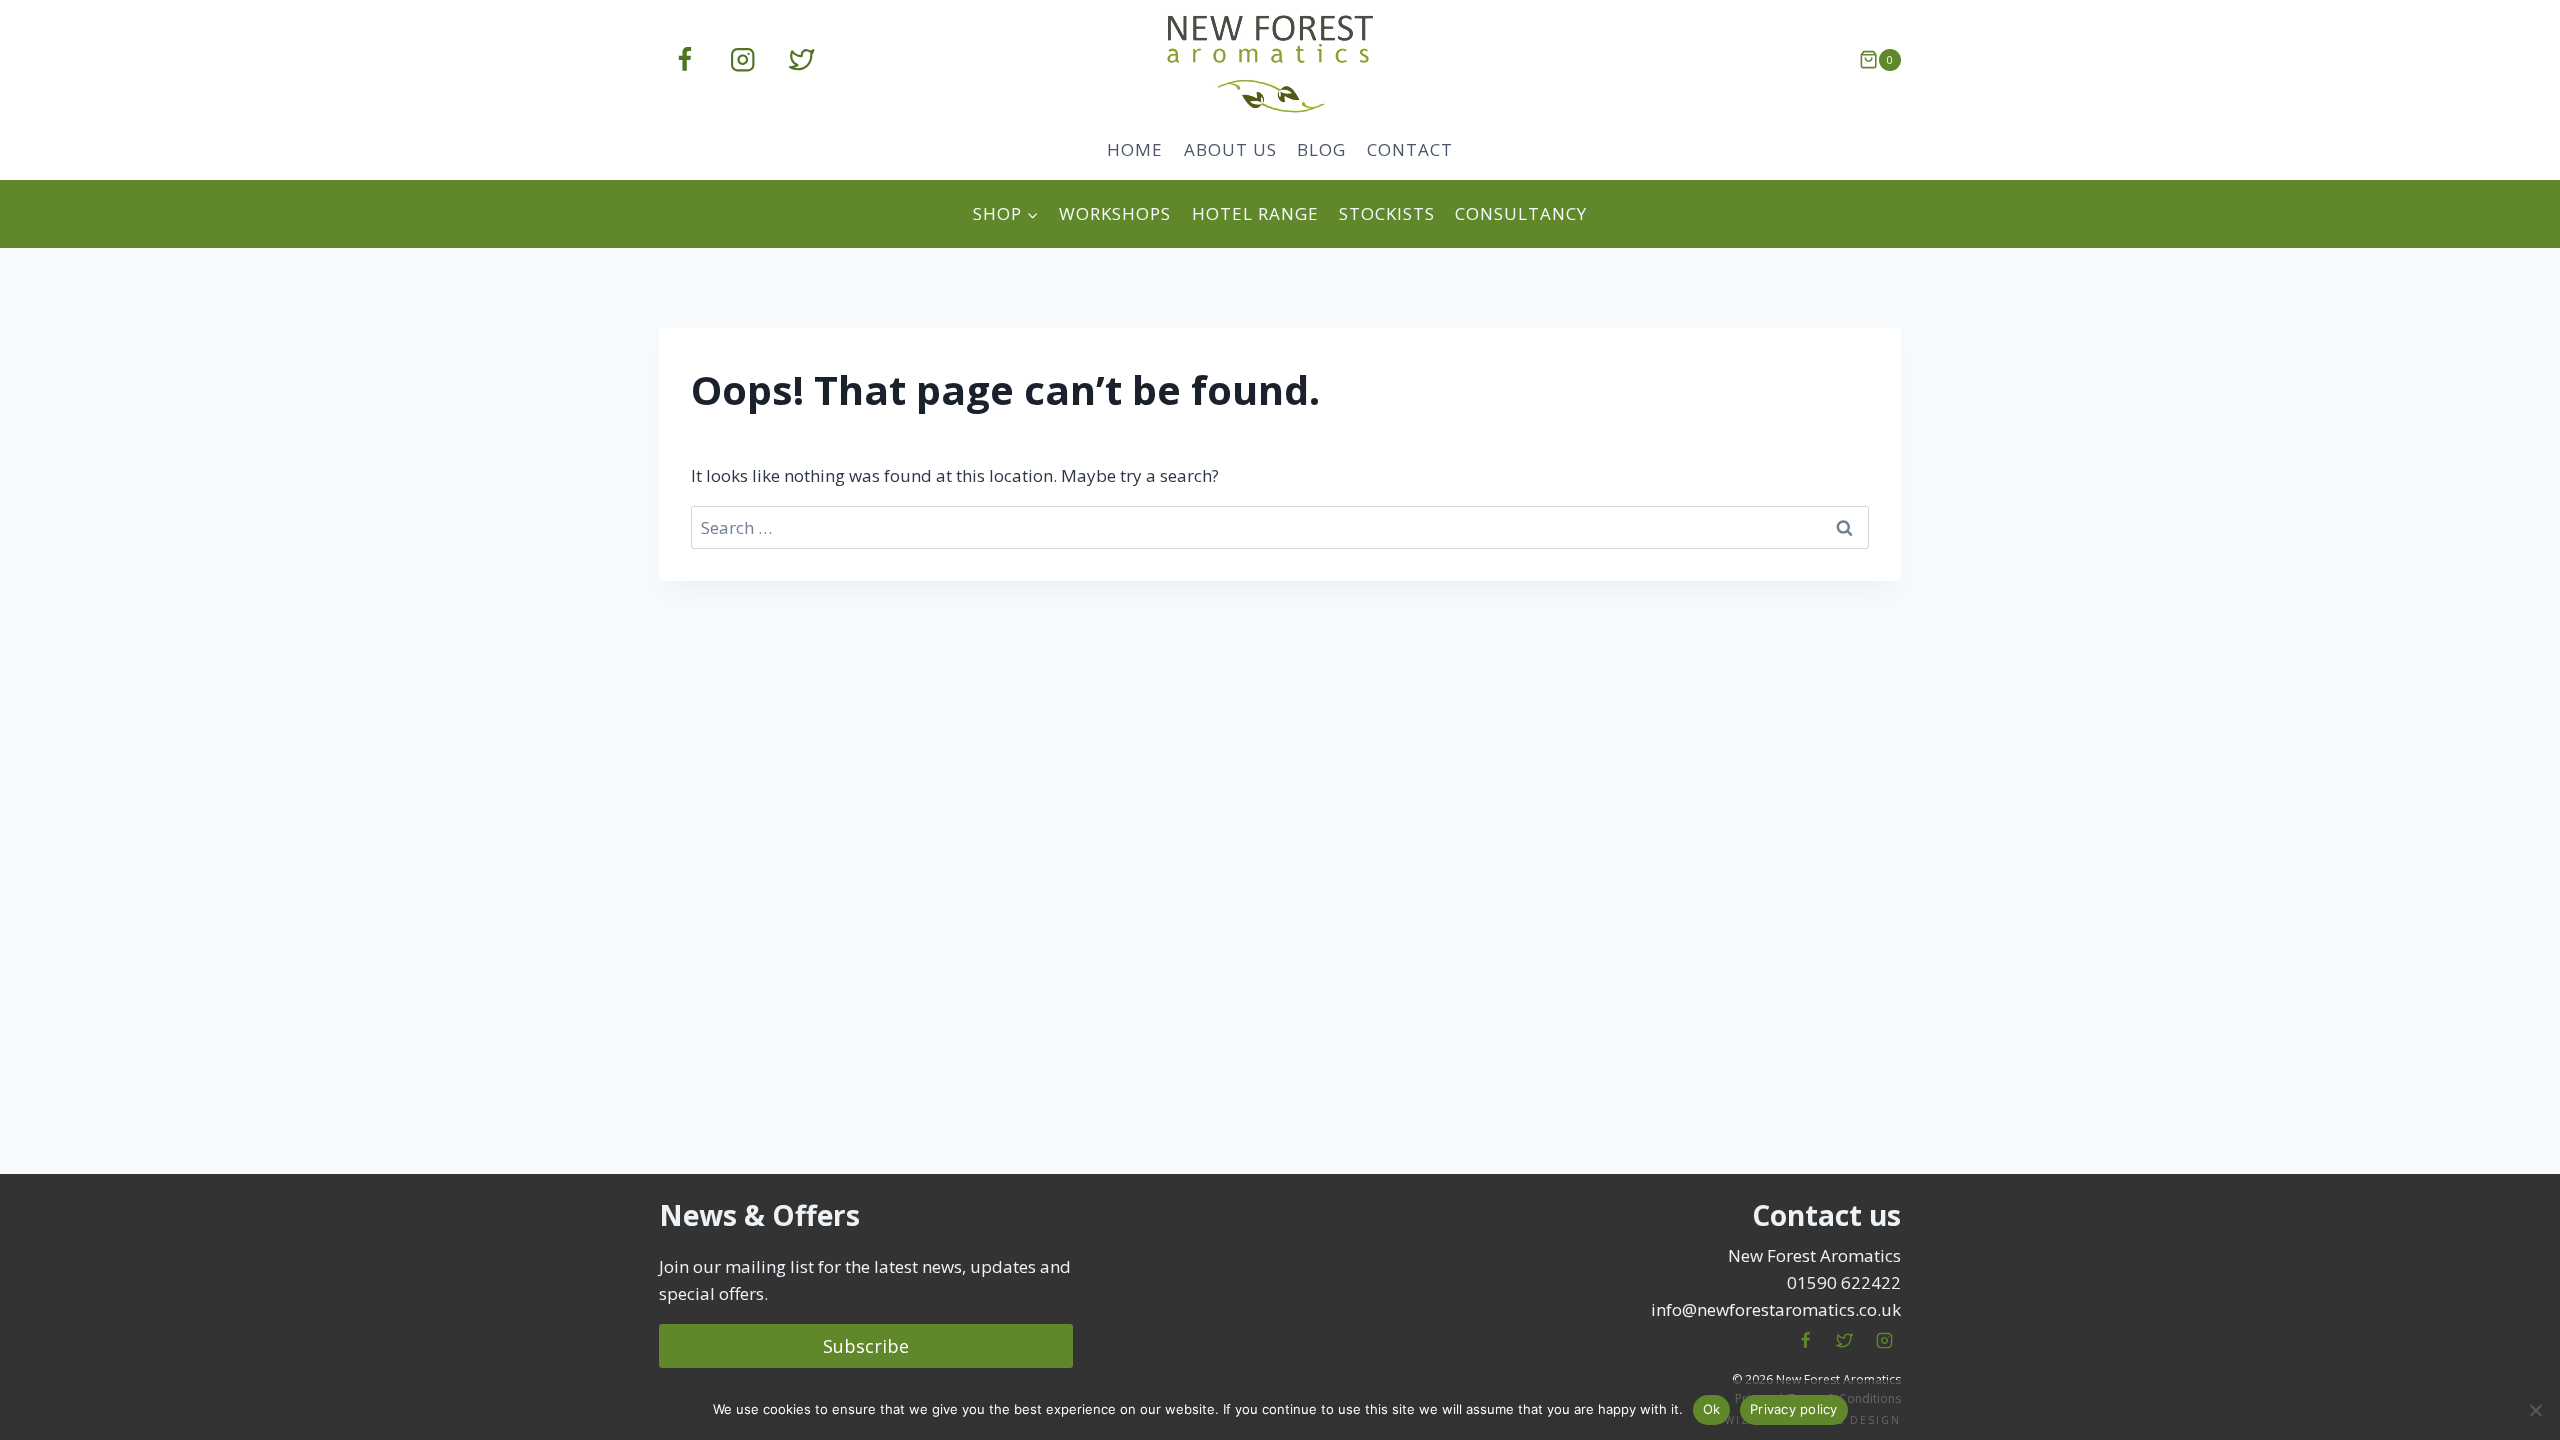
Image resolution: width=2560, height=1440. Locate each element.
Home (1135, 149)
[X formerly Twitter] (801, 60)
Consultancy (1521, 213)
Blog (1321, 149)
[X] (1845, 1341)
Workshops (1115, 213)
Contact (1410, 149)
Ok (1712, 1409)
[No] (2535, 1410)
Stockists (1387, 213)
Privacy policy (1794, 1409)
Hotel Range (1255, 213)
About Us (1230, 149)
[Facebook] (684, 60)
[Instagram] (743, 60)
